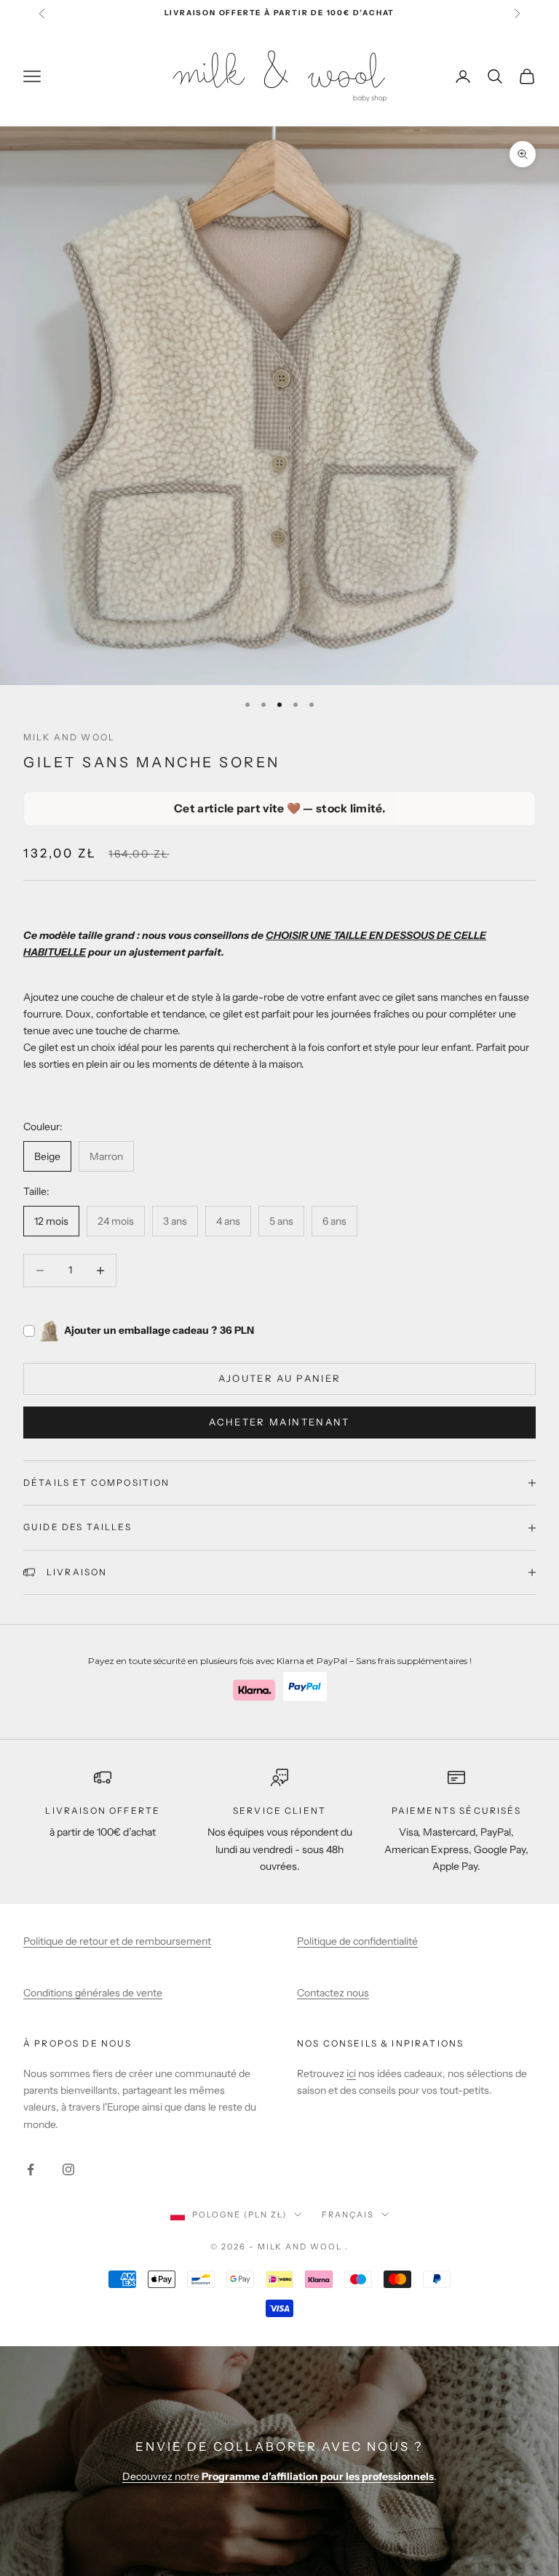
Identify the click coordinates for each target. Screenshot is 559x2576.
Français (348, 2215)
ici (351, 2073)
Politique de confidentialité (357, 1941)
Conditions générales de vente (93, 1993)
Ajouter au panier (280, 1378)
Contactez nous (333, 1993)
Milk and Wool (69, 737)
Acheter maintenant (279, 1422)
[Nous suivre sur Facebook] (31, 2169)
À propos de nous (78, 2043)
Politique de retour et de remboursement (117, 1941)
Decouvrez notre (278, 2476)
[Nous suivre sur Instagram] (68, 2169)
